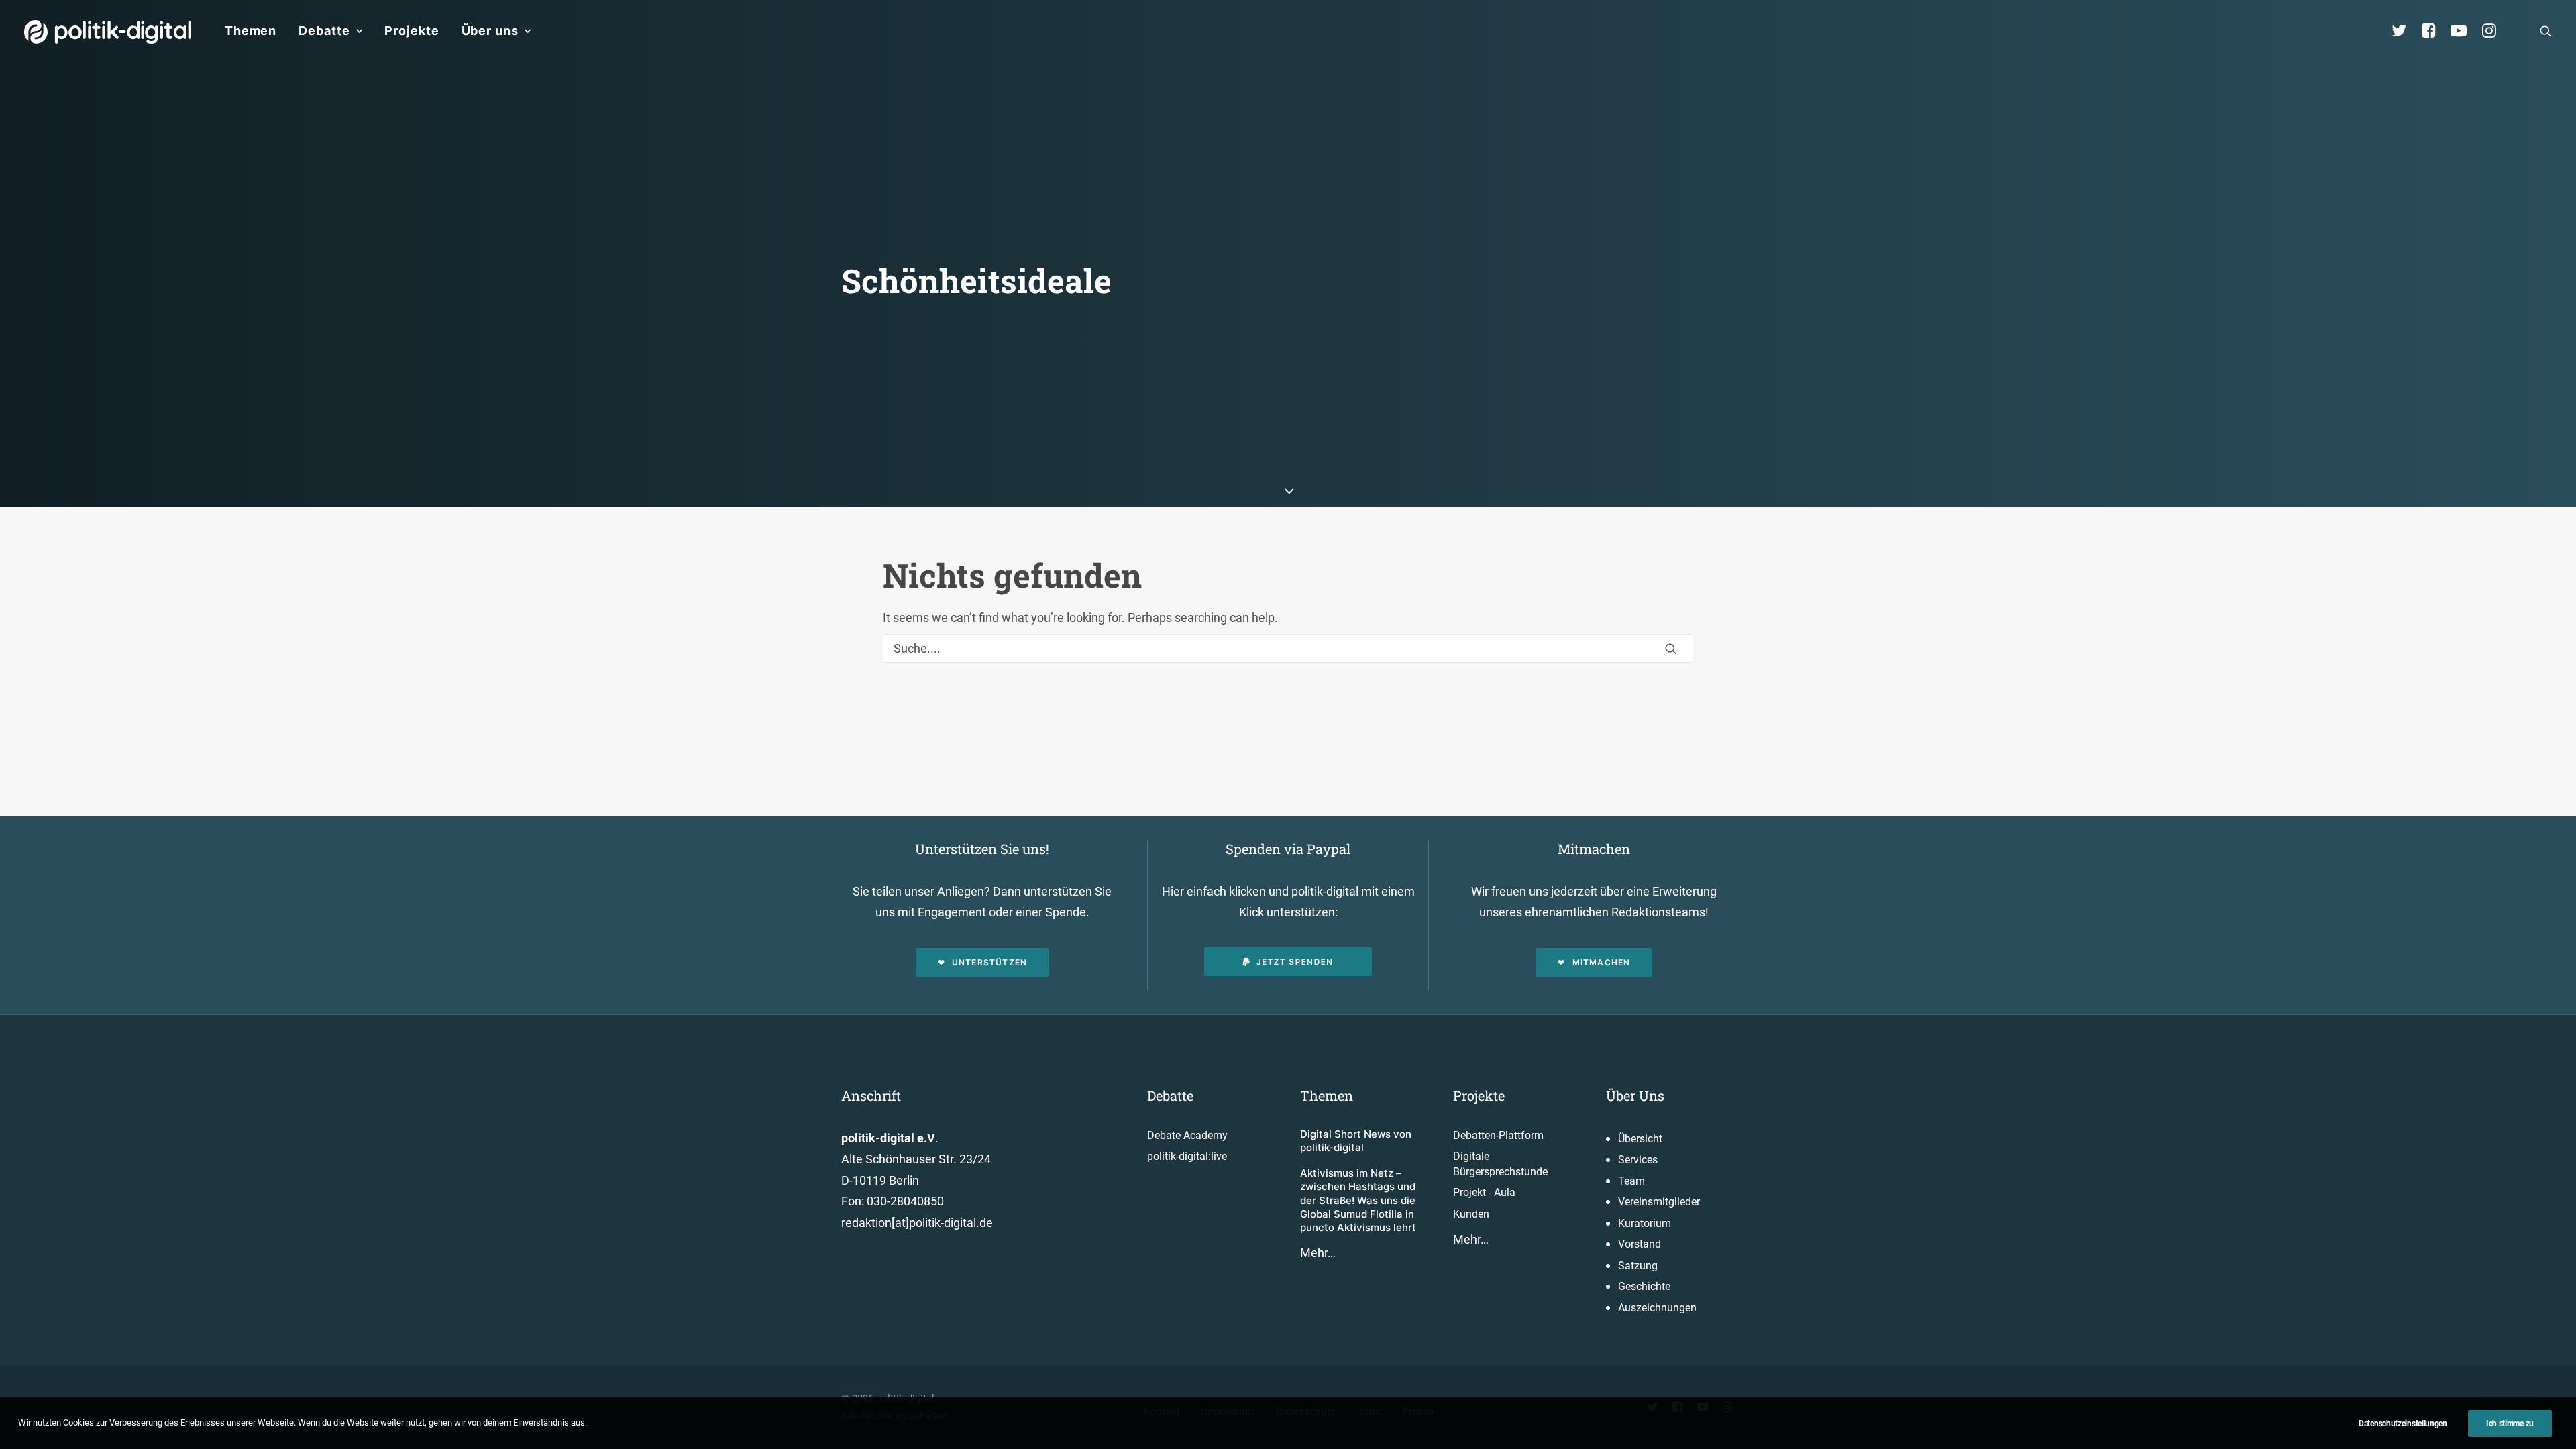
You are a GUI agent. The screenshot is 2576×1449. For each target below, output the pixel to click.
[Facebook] (2434, 31)
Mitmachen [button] (1602, 962)
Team (1631, 1181)
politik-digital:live (1187, 1156)
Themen (251, 31)
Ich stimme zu (2510, 1424)
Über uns (490, 31)
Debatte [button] (324, 31)
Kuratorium (1645, 1223)
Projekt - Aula (1484, 1192)
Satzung (1638, 1266)
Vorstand (1640, 1244)
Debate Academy (1187, 1135)
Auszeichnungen (1657, 1308)
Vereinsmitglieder (1659, 1202)
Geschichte (1644, 1286)
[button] (2546, 31)
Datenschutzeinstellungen (2403, 1424)
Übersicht (1640, 1139)
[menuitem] (251, 31)
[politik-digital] (108, 32)
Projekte (412, 31)
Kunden (1471, 1214)
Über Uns (1635, 1095)
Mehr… (1318, 1253)
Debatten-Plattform (1498, 1135)
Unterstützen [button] (989, 962)
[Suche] (1288, 648)
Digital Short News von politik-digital (1356, 1141)
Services (1638, 1160)
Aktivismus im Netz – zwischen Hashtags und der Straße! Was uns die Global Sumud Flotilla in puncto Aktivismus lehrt (1358, 1200)
